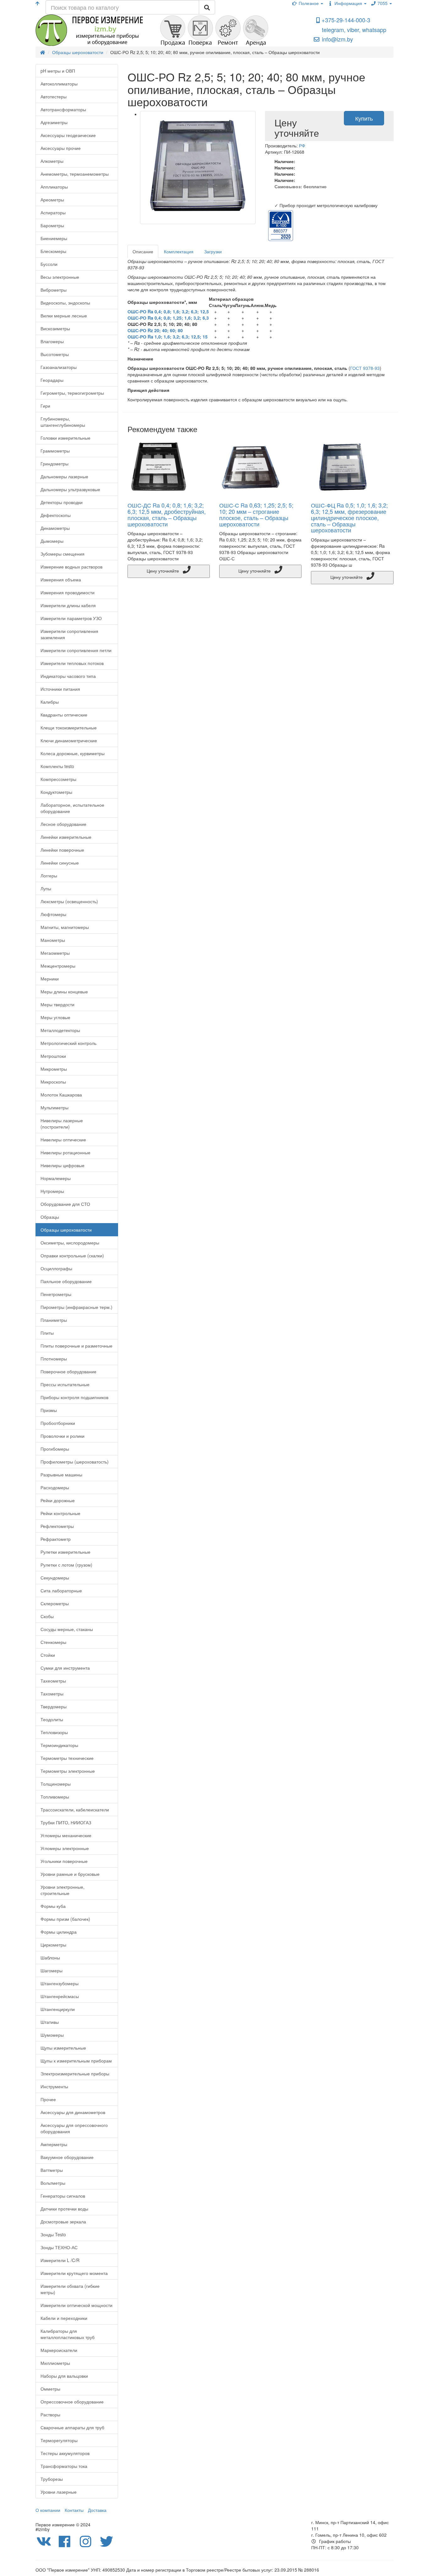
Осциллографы (56, 1268)
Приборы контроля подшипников (74, 1397)
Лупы (46, 888)
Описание (143, 251)
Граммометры (55, 451)
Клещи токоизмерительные (69, 728)
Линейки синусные (60, 863)
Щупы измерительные (63, 2048)
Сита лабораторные (61, 1590)
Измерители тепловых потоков (72, 663)
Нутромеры (52, 1191)
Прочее (48, 2099)
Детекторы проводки (62, 502)
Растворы (50, 2414)
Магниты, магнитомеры (65, 927)
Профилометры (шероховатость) (75, 1462)
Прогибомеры (55, 1449)
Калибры (50, 702)
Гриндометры (54, 464)
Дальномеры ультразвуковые (70, 489)
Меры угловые (55, 1017)
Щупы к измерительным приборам (76, 2061)
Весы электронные (60, 277)
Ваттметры (52, 2170)
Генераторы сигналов (63, 2196)
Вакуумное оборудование (67, 2157)
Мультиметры (54, 1107)
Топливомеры (55, 1797)
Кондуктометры (56, 792)
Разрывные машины (61, 1475)
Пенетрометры (56, 1294)
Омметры (50, 2389)
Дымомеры (52, 541)
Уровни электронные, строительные (62, 1890)
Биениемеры (54, 238)
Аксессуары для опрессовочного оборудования (74, 2128)
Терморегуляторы (59, 2440)
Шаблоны (50, 1958)
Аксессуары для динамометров (73, 2112)
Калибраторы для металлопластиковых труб (68, 2334)
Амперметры (54, 2144)
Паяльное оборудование (66, 1281)
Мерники (50, 979)
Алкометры (52, 161)
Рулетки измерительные (65, 1552)
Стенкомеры (53, 1642)
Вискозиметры (55, 328)
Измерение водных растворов (71, 567)
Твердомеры (54, 1706)
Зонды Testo (53, 2234)
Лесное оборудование (63, 824)
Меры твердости (57, 1004)
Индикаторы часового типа (68, 676)
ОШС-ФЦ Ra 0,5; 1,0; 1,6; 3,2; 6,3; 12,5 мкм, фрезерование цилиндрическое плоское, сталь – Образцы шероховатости (349, 517)
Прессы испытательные (65, 1384)
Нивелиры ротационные (65, 1152)
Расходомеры (55, 1487)
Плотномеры (54, 1359)
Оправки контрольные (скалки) (72, 1255)
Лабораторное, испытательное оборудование (72, 808)
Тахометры (52, 1694)
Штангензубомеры (60, 1983)
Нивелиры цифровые (62, 1165)
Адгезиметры (54, 122)
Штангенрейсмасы (60, 1996)
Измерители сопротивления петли (76, 650)
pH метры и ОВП (58, 71)
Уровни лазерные (59, 2492)
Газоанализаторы (59, 367)
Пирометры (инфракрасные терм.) (76, 1307)
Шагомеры (52, 1970)
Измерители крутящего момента (74, 2273)
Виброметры (54, 290)
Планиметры (54, 1320)
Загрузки (213, 251)
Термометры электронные (68, 1771)
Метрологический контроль (68, 1043)
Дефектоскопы (56, 515)
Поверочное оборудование (68, 1371)
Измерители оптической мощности (76, 2305)
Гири (45, 406)
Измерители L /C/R (60, 2260)
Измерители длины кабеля (68, 605)
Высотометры (55, 354)
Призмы (49, 1410)
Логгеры (49, 876)
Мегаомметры (55, 953)
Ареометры (52, 200)
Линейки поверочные (62, 850)
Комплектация (179, 251)
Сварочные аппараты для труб (72, 2427)
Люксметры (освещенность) (69, 901)
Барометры (52, 225)
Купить (364, 118)
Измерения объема (61, 579)
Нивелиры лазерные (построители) (62, 1123)
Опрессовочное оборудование (72, 2402)
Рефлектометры (57, 1526)
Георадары (52, 380)
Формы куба (53, 1906)
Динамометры (55, 528)
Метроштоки (53, 1056)
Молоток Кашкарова (61, 1095)
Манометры (53, 940)
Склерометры (55, 1603)
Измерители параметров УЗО (71, 618)
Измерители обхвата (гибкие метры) (70, 2289)
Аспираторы (53, 212)
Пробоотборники (58, 1423)
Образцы (50, 1217)
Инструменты (54, 2086)
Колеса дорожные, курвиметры (73, 753)
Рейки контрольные (60, 1513)
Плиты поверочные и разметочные (76, 1346)
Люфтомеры (53, 914)
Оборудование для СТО (65, 1204)
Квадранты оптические (64, 715)
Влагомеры (52, 341)
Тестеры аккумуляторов (65, 2453)
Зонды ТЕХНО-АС (59, 2247)
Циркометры (53, 1945)
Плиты (47, 1333)
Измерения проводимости (68, 592)
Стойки (48, 1655)
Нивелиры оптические (63, 1140)
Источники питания (60, 689)
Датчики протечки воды (64, 2209)
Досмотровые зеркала (63, 2222)
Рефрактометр (56, 1539)
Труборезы (52, 2479)
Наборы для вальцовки (64, 2376)
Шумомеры (52, 2035)
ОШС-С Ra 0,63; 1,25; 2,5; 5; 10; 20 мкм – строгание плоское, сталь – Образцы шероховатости (256, 514)
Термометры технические (67, 1758)
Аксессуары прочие (61, 148)
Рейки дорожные (58, 1500)
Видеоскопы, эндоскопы (65, 303)
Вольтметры (53, 2183)
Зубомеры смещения (62, 554)
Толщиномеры (56, 1784)
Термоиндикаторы (59, 1745)
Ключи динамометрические (69, 740)
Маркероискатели (59, 2350)
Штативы (50, 2022)
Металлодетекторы (60, 1030)
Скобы (47, 1616)
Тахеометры (53, 1681)
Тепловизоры (54, 1732)
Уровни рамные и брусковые (70, 1874)
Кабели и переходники (64, 2318)
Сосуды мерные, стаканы (67, 1629)
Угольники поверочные (64, 1861)
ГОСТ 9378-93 (365, 368)
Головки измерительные (65, 438)
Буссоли (49, 264)
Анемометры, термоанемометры (75, 174)
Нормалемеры (56, 1178)
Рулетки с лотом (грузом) (66, 1565)
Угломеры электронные (65, 1848)
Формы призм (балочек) (65, 1919)
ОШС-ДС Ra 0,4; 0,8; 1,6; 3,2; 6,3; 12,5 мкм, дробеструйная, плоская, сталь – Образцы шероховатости (167, 514)
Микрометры (54, 1069)
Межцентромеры (58, 966)
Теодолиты (52, 1719)
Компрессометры (58, 779)
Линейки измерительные (66, 837)
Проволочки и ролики (62, 1436)
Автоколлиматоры (59, 84)
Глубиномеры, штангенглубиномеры (63, 422)
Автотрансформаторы (63, 109)
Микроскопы (53, 1082)
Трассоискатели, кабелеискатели (75, 1810)
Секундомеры (55, 1578)
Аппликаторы (54, 187)
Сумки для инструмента (65, 1668)
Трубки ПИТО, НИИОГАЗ (66, 1822)
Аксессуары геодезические (68, 135)
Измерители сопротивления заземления (69, 634)
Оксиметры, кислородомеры (70, 1243)
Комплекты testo (57, 766)
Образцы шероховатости (66, 1230)
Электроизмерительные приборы (75, 2073)
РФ (302, 146)
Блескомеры (53, 251)
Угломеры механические (66, 1835)
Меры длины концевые (64, 991)
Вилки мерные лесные (64, 316)
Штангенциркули (58, 2009)
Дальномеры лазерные (64, 476)
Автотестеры (54, 96)
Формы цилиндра (59, 1932)
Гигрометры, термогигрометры (72, 393)
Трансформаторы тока (64, 2466)
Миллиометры (55, 2363)
